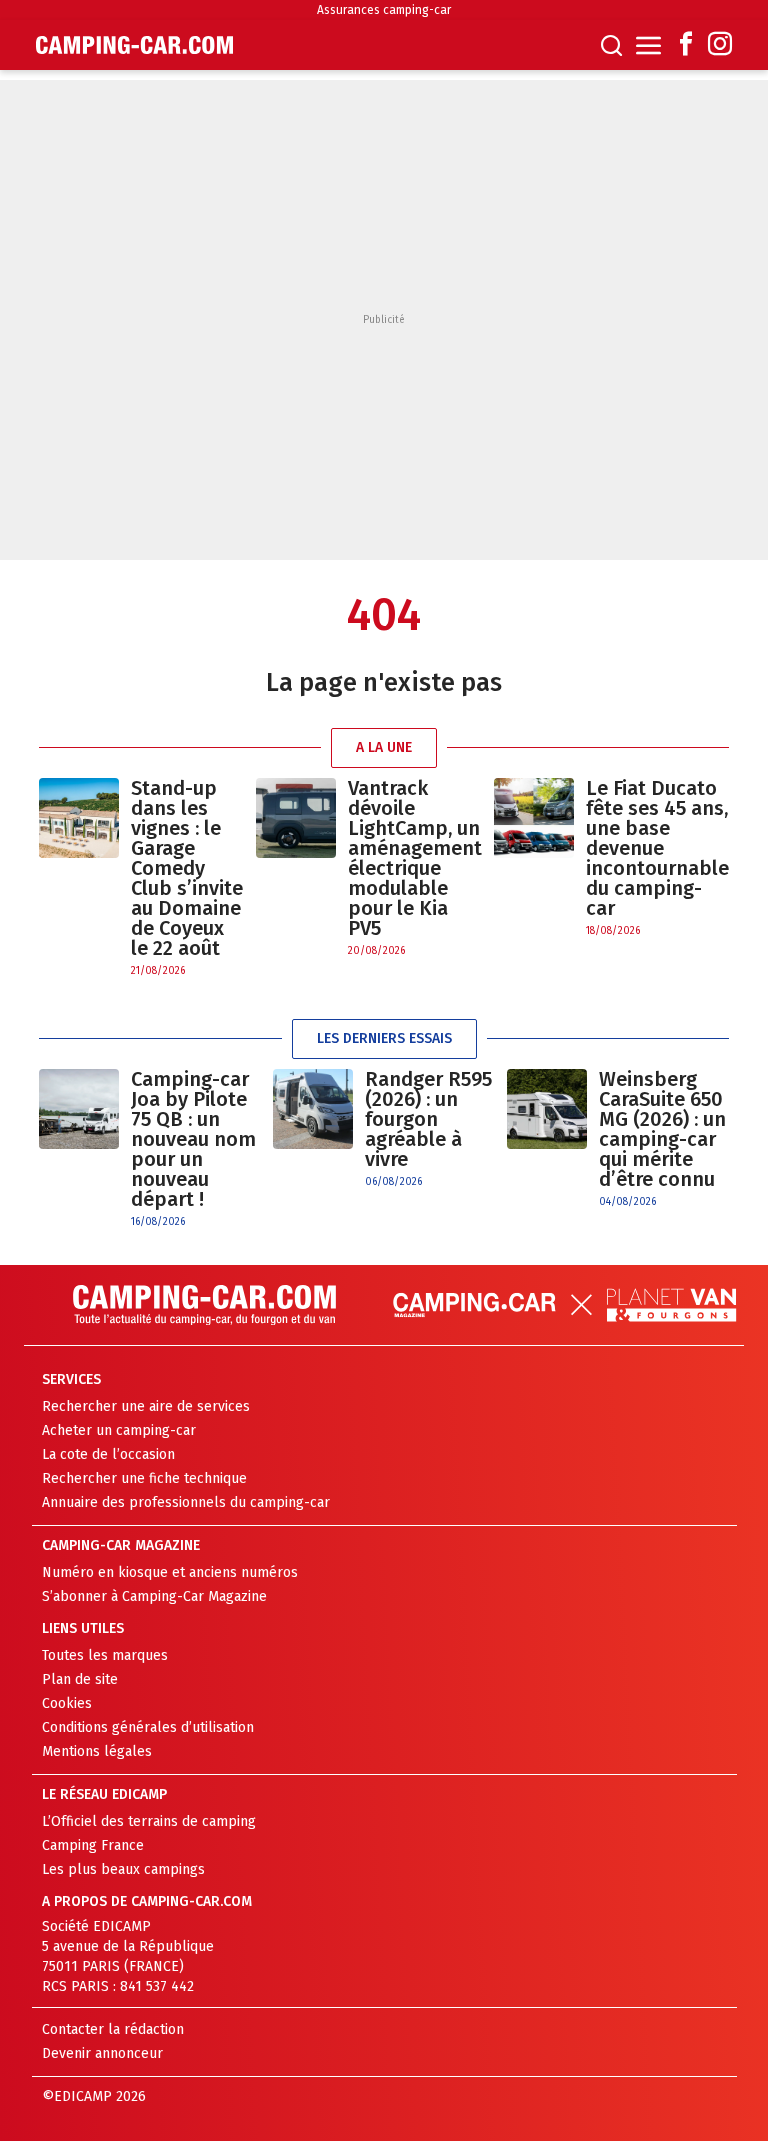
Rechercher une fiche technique (144, 1478)
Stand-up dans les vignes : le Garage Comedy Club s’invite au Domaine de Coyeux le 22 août (187, 868)
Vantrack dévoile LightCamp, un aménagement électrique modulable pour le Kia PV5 (415, 858)
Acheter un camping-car (119, 1430)
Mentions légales (97, 1751)
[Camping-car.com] (134, 45)
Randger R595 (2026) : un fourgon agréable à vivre (428, 1119)
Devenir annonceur (102, 2053)
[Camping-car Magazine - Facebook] (686, 45)
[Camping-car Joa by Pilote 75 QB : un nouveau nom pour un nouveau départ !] (79, 1149)
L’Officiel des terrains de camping (149, 1821)
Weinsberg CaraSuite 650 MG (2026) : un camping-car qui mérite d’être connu (662, 1129)
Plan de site (80, 1679)
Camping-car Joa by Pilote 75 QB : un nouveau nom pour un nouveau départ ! (193, 1139)
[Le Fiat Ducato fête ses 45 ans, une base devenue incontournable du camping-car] (534, 858)
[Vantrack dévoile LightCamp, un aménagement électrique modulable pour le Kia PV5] (296, 868)
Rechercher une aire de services (146, 1406)
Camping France (93, 1845)
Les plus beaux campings (123, 1869)
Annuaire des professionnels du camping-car (186, 1502)
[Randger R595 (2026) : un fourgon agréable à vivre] (313, 1129)
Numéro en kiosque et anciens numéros (170, 1572)
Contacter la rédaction (113, 2029)
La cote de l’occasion (108, 1454)
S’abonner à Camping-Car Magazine (154, 1596)
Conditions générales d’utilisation (148, 1727)
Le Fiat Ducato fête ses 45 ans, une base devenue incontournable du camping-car (657, 848)
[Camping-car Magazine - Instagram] (720, 45)
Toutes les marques (105, 1655)
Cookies (67, 1703)
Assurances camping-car (384, 10)
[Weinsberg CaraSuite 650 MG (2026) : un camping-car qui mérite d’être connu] (547, 1139)
